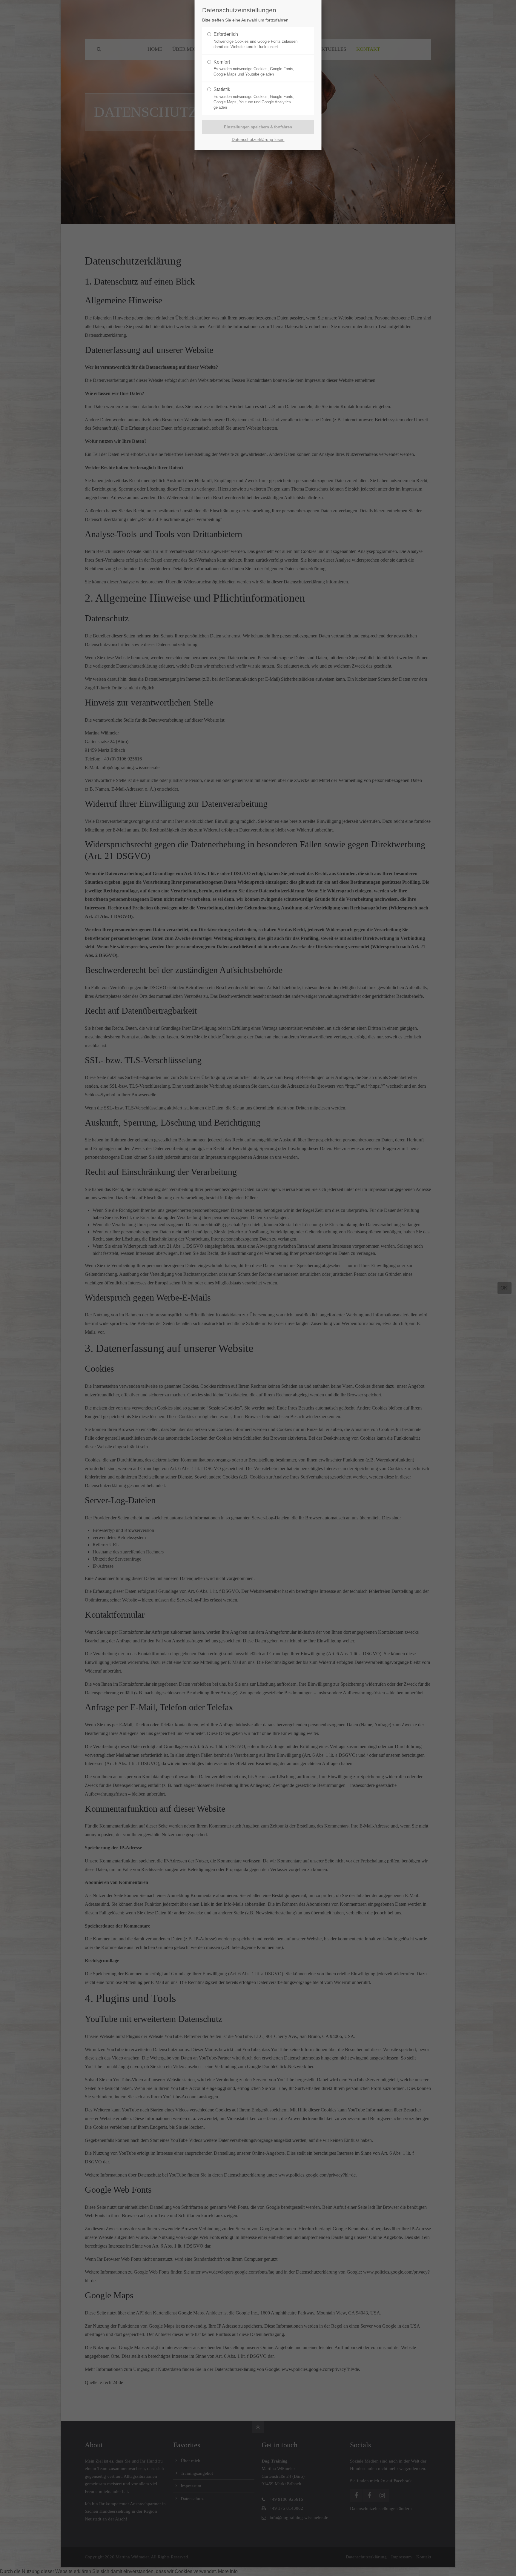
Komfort (222, 62)
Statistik (222, 89)
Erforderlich (226, 34)
